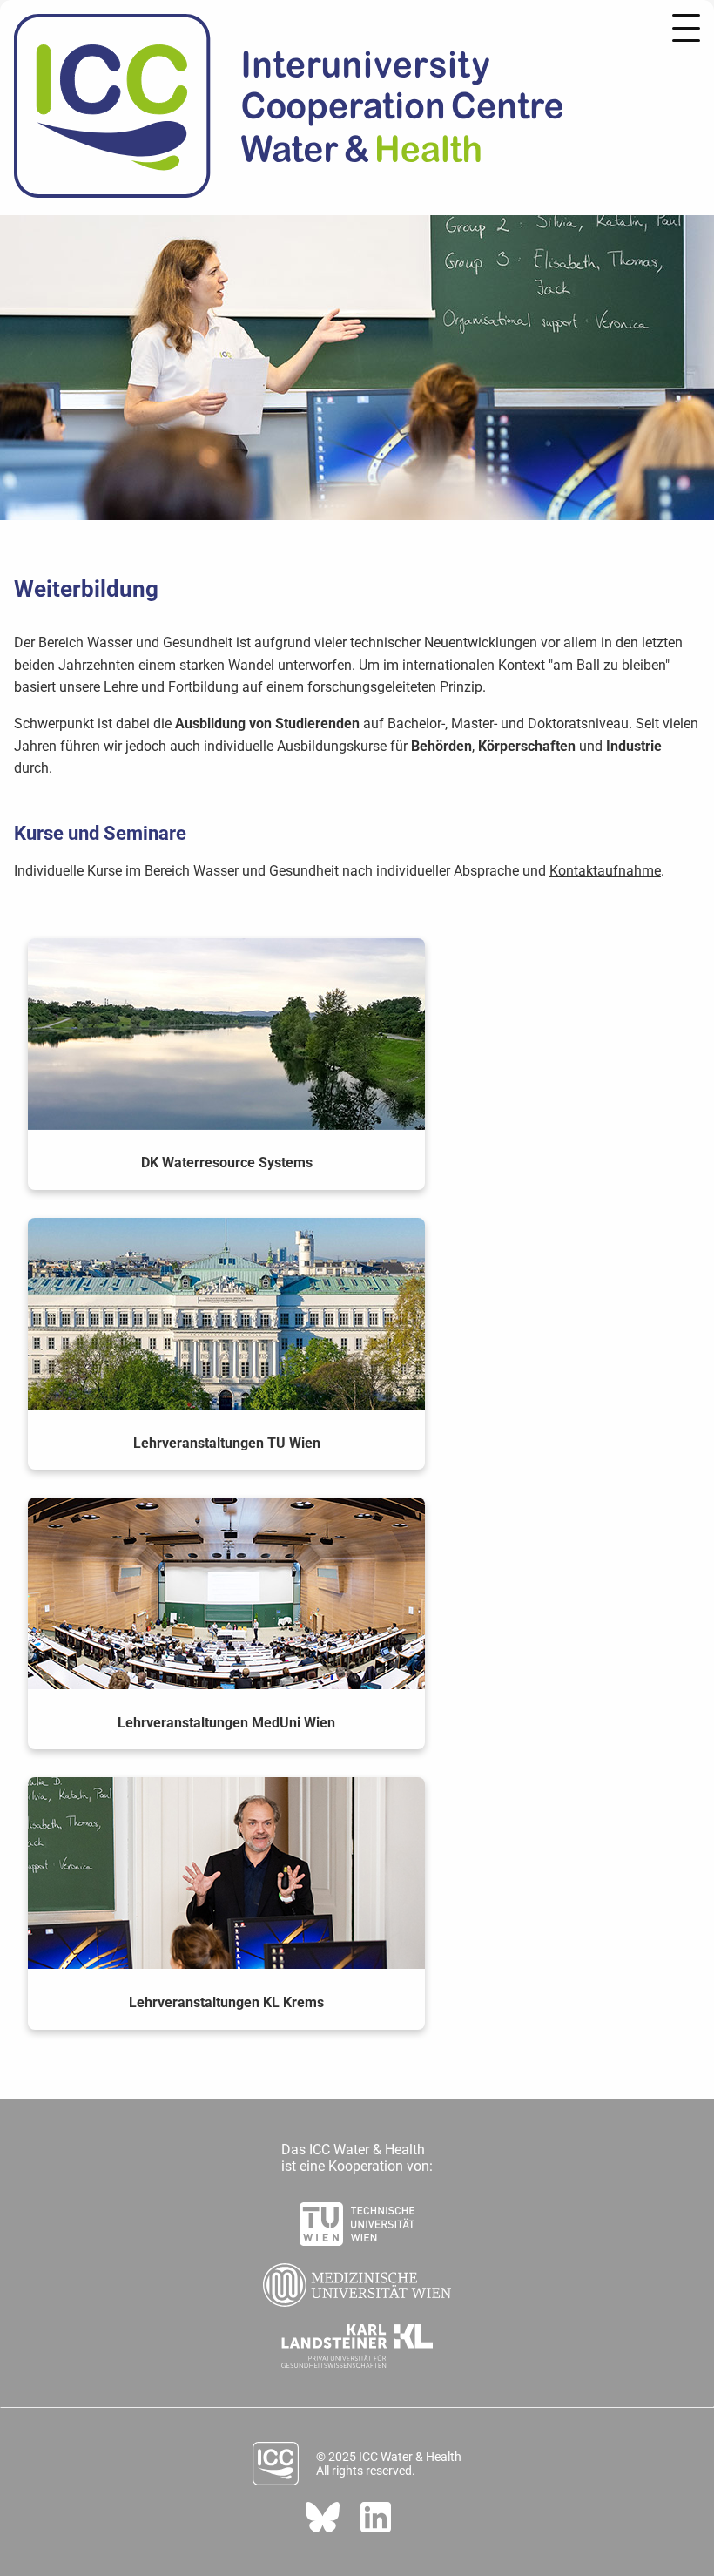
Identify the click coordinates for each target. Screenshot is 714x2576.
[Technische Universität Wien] (357, 2219)
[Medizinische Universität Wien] (357, 2280)
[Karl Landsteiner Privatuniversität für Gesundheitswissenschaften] (357, 2341)
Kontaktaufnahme (605, 871)
